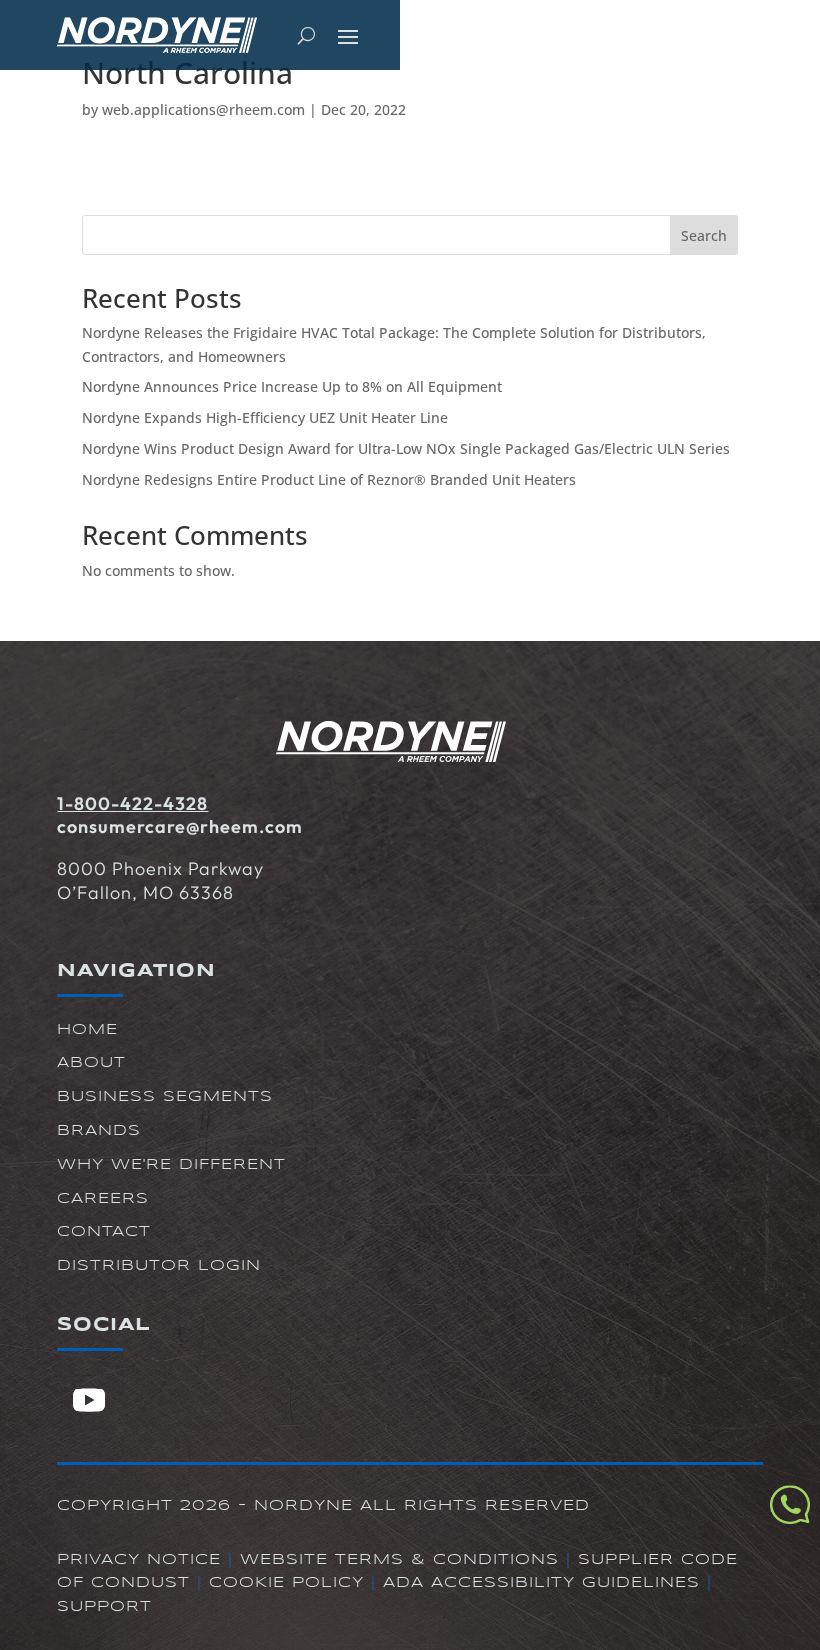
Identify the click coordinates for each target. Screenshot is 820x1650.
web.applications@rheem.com (203, 109)
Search (704, 235)
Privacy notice (139, 1560)
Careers (103, 1199)
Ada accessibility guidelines (541, 1583)
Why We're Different (171, 1165)
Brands (99, 1131)
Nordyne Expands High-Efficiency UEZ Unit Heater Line (265, 417)
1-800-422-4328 (132, 803)
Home (87, 1030)
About (91, 1063)
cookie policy (286, 1583)
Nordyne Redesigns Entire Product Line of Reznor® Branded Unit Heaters (329, 479)
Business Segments (165, 1097)
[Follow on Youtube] (89, 1400)
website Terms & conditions (399, 1560)
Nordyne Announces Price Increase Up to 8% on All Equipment (292, 386)
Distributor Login (159, 1266)
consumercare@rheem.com (180, 826)
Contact (104, 1232)
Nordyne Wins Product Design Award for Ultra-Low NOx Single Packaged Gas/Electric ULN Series (406, 448)
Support (104, 1607)
